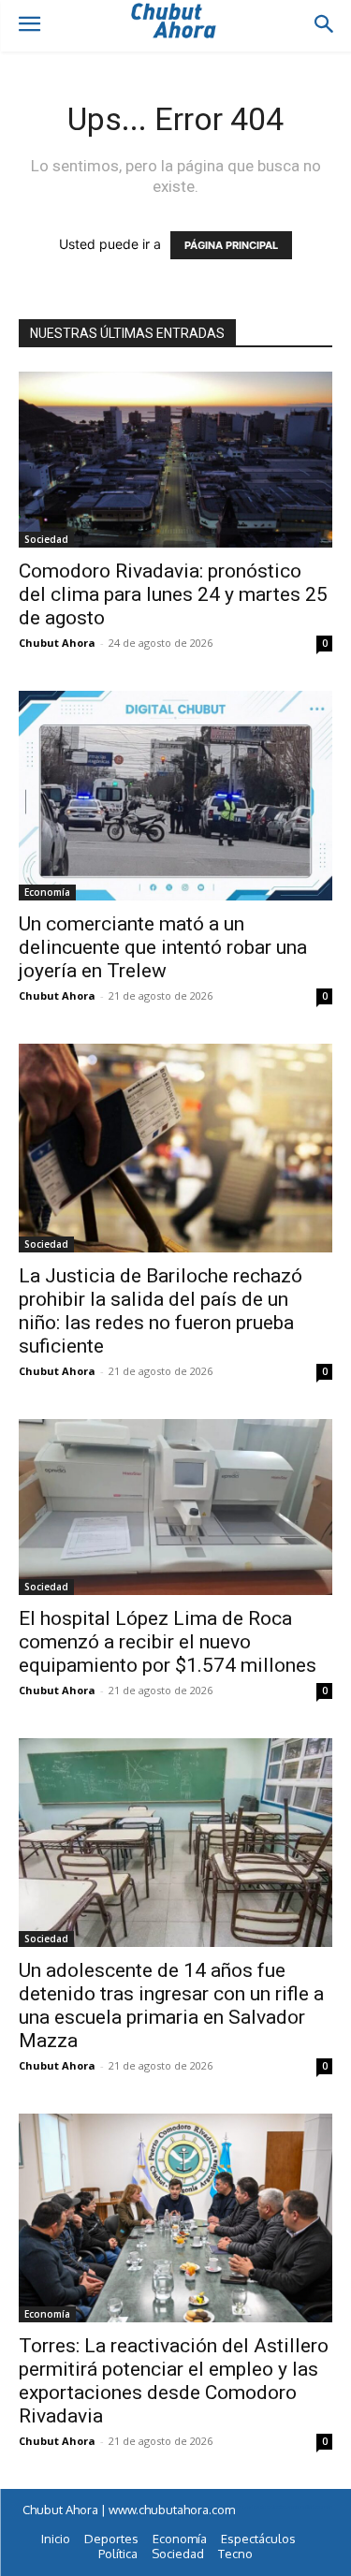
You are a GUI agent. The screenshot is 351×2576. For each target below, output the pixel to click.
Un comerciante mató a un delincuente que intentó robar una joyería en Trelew (163, 947)
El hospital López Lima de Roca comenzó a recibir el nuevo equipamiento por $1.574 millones (168, 1642)
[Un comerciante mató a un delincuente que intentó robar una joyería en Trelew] (175, 795)
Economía (47, 892)
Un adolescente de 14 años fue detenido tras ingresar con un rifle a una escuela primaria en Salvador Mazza (171, 2005)
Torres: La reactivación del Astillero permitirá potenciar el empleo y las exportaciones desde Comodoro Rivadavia (174, 2381)
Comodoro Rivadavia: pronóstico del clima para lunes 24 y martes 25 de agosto (173, 594)
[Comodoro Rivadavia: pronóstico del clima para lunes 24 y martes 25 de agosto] (175, 460)
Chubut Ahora (57, 643)
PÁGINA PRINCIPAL (231, 245)
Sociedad (46, 539)
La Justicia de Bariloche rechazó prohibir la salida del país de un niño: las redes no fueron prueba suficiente (161, 1311)
